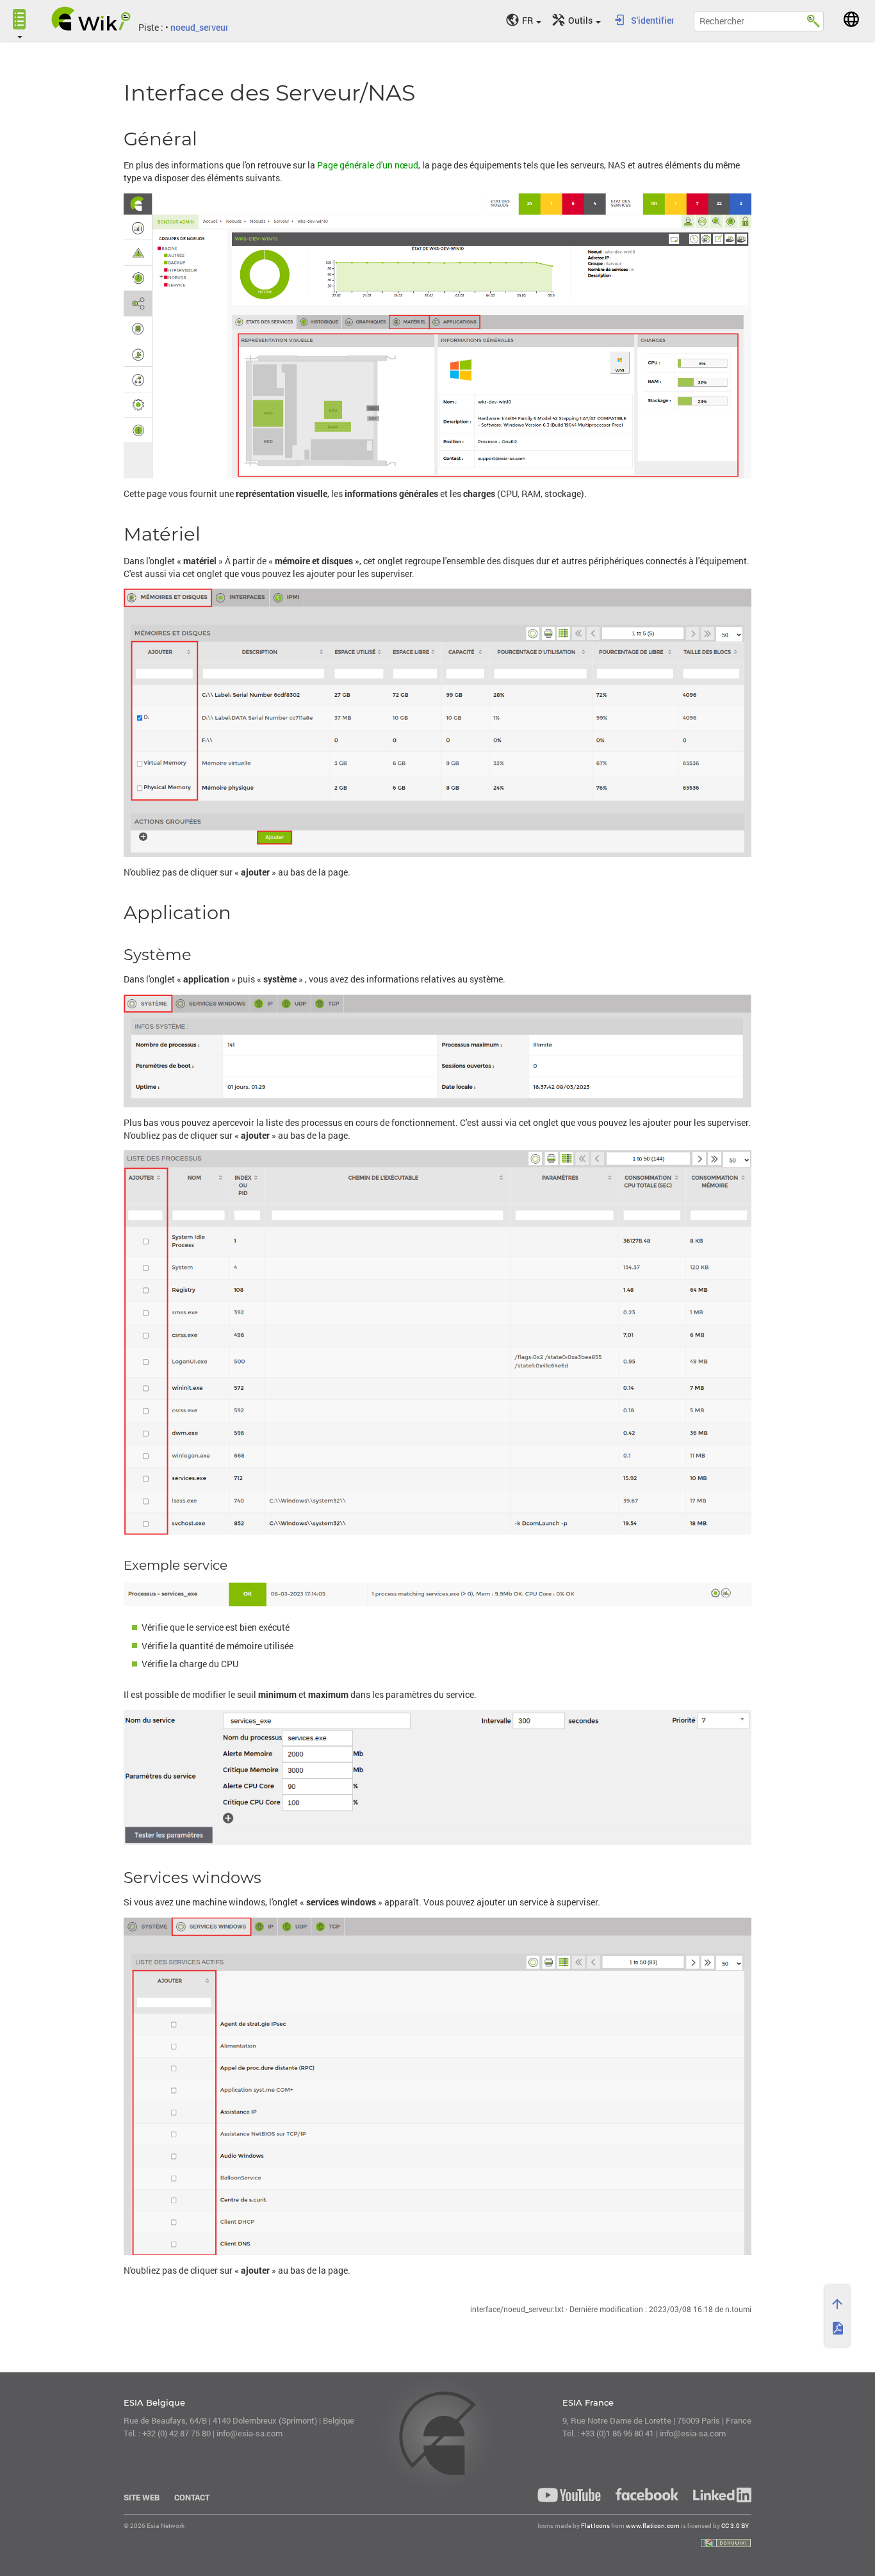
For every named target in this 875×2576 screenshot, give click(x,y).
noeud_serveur (200, 27)
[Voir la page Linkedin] (719, 2495)
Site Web (142, 2497)
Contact (192, 2497)
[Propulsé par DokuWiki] (726, 2543)
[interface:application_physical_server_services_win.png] (437, 2086)
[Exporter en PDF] (837, 2328)
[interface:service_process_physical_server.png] (437, 1778)
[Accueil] (91, 19)
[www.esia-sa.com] (851, 19)
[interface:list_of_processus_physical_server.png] (437, 1342)
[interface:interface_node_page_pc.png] (437, 336)
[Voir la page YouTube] (569, 2495)
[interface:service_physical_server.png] (437, 1595)
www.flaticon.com (653, 2526)
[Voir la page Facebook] (647, 2494)
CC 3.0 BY (735, 2526)
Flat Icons (595, 2526)
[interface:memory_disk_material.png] (437, 722)
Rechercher (814, 19)
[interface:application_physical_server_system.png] (437, 1051)
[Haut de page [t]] (837, 2304)
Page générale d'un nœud (368, 165)
